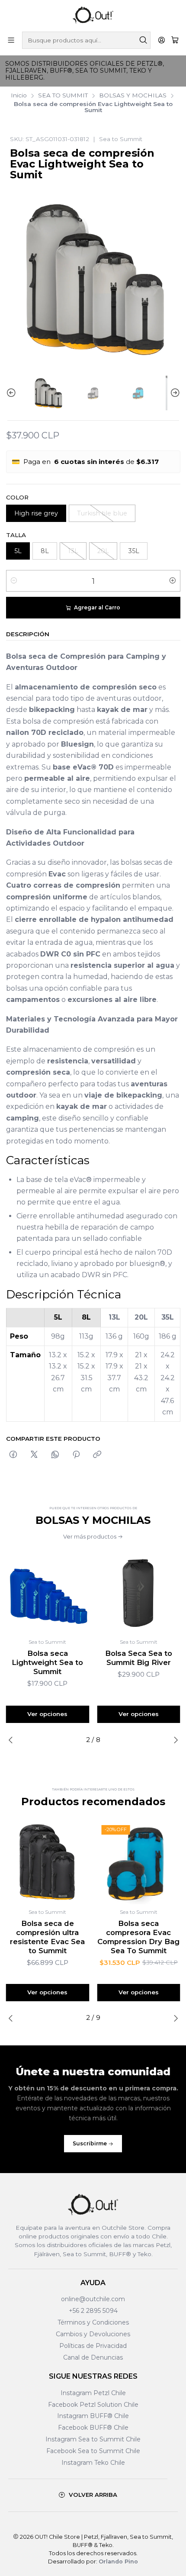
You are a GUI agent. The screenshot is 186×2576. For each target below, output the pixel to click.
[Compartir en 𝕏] (34, 1455)
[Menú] (11, 40)
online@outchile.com (93, 2299)
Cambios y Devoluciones (93, 2334)
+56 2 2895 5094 (93, 2311)
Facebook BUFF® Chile (93, 2428)
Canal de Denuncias (93, 2357)
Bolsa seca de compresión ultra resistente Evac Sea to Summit (47, 1937)
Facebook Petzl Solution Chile (93, 2405)
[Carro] (175, 40)
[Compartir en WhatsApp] (55, 1455)
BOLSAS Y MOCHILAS (133, 96)
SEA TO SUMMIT (63, 96)
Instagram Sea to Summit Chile (93, 2439)
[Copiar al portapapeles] (97, 1455)
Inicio (19, 96)
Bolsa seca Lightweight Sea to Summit (47, 1662)
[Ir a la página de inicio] (93, 15)
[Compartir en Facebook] (13, 1455)
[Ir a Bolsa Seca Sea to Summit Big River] (139, 1592)
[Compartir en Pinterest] (76, 1455)
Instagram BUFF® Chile (93, 2416)
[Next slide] (174, 393)
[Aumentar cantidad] (173, 581)
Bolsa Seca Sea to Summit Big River (139, 1658)
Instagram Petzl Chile (93, 2393)
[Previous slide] (13, 393)
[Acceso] (162, 40)
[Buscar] (143, 40)
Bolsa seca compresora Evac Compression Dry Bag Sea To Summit (138, 1937)
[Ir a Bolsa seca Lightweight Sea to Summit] (48, 1592)
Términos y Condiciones (93, 2322)
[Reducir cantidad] (14, 581)
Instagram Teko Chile (93, 2463)
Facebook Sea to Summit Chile (93, 2451)
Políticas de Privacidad (93, 2346)
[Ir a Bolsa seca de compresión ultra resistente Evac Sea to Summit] (48, 1863)
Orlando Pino (118, 2562)
